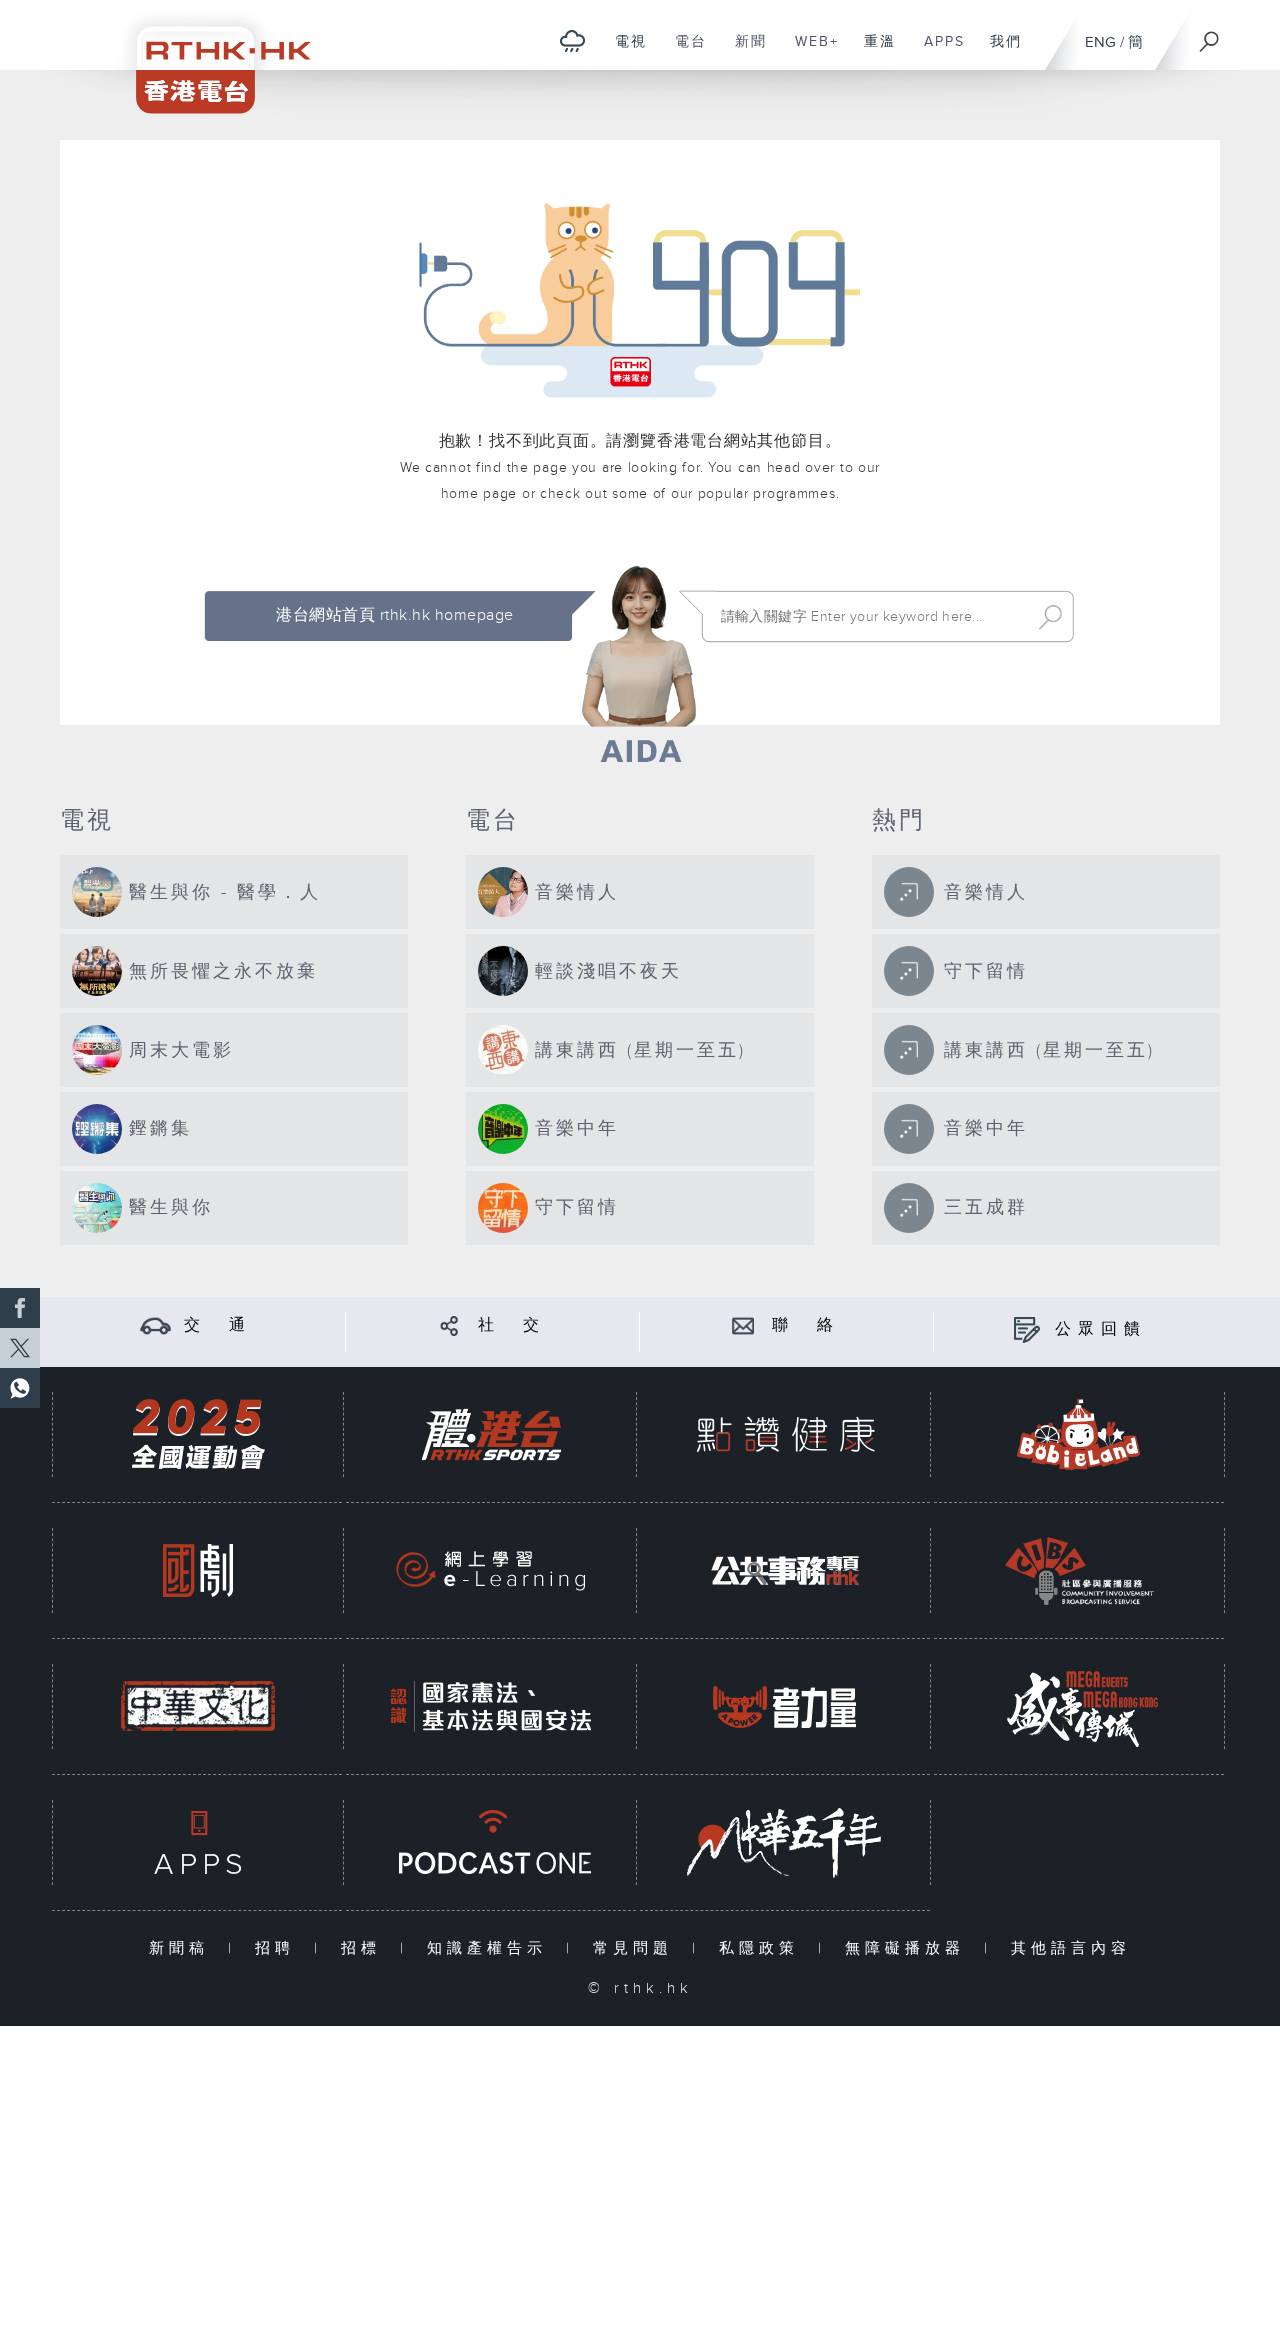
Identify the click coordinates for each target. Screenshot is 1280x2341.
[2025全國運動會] (198, 1434)
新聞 (743, 52)
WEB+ (809, 52)
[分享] (449, 1325)
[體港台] (491, 1434)
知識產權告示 (491, 1948)
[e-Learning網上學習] (491, 1570)
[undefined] (572, 40)
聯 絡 (806, 1325)
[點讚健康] (785, 1434)
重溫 (872, 52)
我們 (998, 52)
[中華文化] (198, 1706)
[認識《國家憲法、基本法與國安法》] (491, 1706)
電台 (683, 52)
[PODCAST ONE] (491, 1842)
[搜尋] (1210, 35)
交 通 (218, 1325)
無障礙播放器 (909, 1948)
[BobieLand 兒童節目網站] (1079, 1434)
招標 (365, 1948)
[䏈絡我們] (743, 1325)
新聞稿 (183, 1948)
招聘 (279, 1948)
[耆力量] (785, 1706)
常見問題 (637, 1948)
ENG (1100, 42)
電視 (623, 52)
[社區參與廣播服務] (1079, 1570)
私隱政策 (763, 1948)
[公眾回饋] (1026, 1329)
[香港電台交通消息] (155, 1325)
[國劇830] (198, 1570)
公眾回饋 (1101, 1329)
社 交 (512, 1325)
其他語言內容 (1071, 1948)
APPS (937, 52)
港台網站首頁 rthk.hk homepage (394, 615)
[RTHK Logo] (210, 56)
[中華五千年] (785, 1842)
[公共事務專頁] (785, 1570)
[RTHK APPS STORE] (198, 1842)
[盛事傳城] (1079, 1706)
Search (1050, 617)
